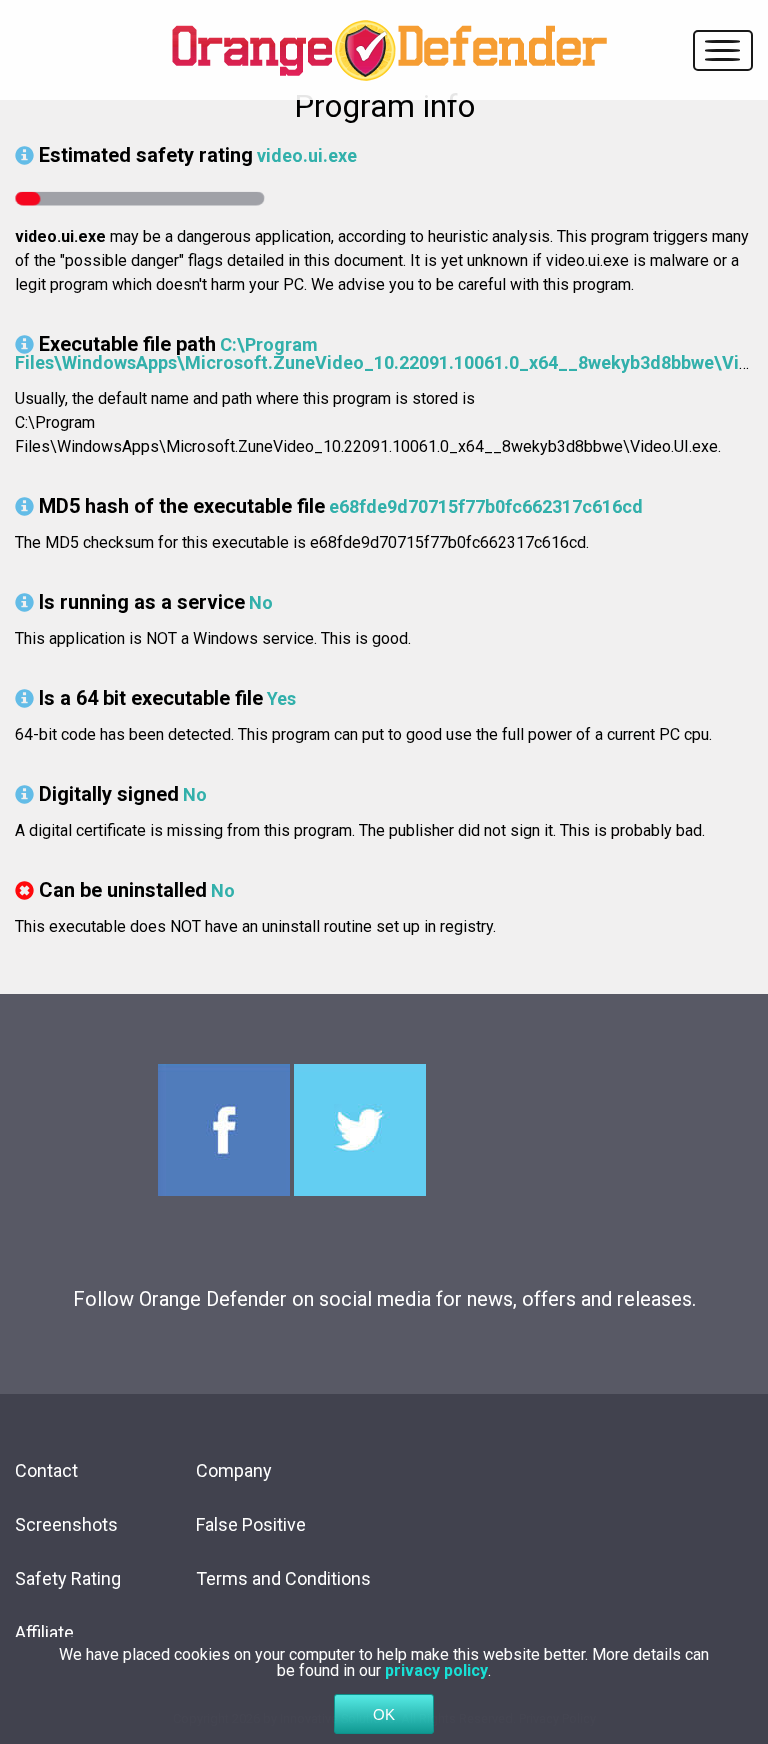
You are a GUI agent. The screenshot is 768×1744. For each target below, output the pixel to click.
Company (234, 1470)
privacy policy (436, 1670)
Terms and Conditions (283, 1578)
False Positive (251, 1524)
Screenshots (66, 1524)
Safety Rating (68, 1578)
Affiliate (44, 1632)
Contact (46, 1470)
